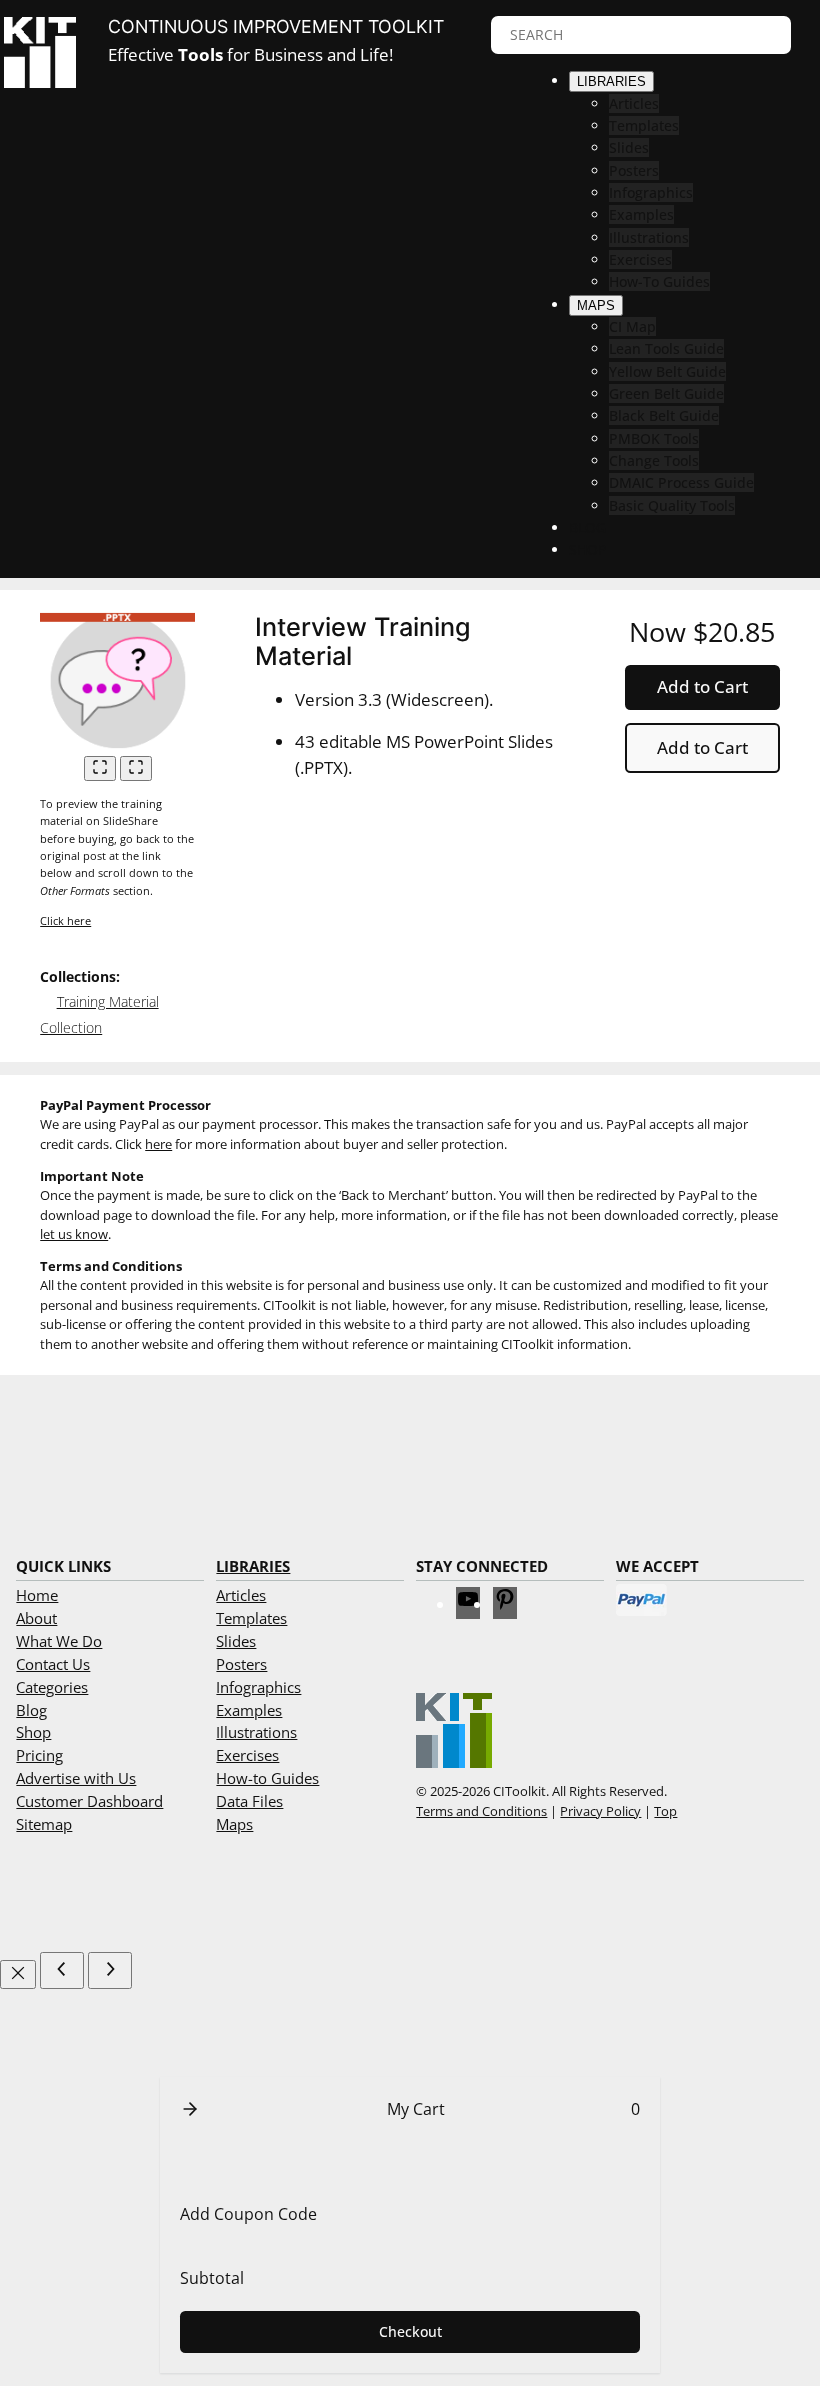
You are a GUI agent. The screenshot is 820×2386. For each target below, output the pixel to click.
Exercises (247, 1755)
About (36, 1618)
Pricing (39, 1755)
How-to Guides (267, 1778)
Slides (236, 1641)
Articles (241, 1595)
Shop (33, 1732)
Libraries (253, 1566)
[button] (190, 2109)
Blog (31, 1710)
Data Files (249, 1801)
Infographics (258, 1687)
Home (37, 1595)
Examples (249, 1710)
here (158, 1144)
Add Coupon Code (248, 2214)
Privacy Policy (600, 1811)
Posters (241, 1664)
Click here (65, 920)
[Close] (18, 1974)
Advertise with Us (76, 1778)
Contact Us (53, 1664)
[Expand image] (100, 768)
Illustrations (256, 1732)
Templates (251, 1618)
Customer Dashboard (89, 1801)
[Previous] (62, 1970)
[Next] (110, 1970)
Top (665, 1811)
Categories (52, 1687)
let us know (74, 1234)
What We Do (59, 1641)
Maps (234, 1824)
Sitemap (44, 1824)
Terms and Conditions (481, 1811)
